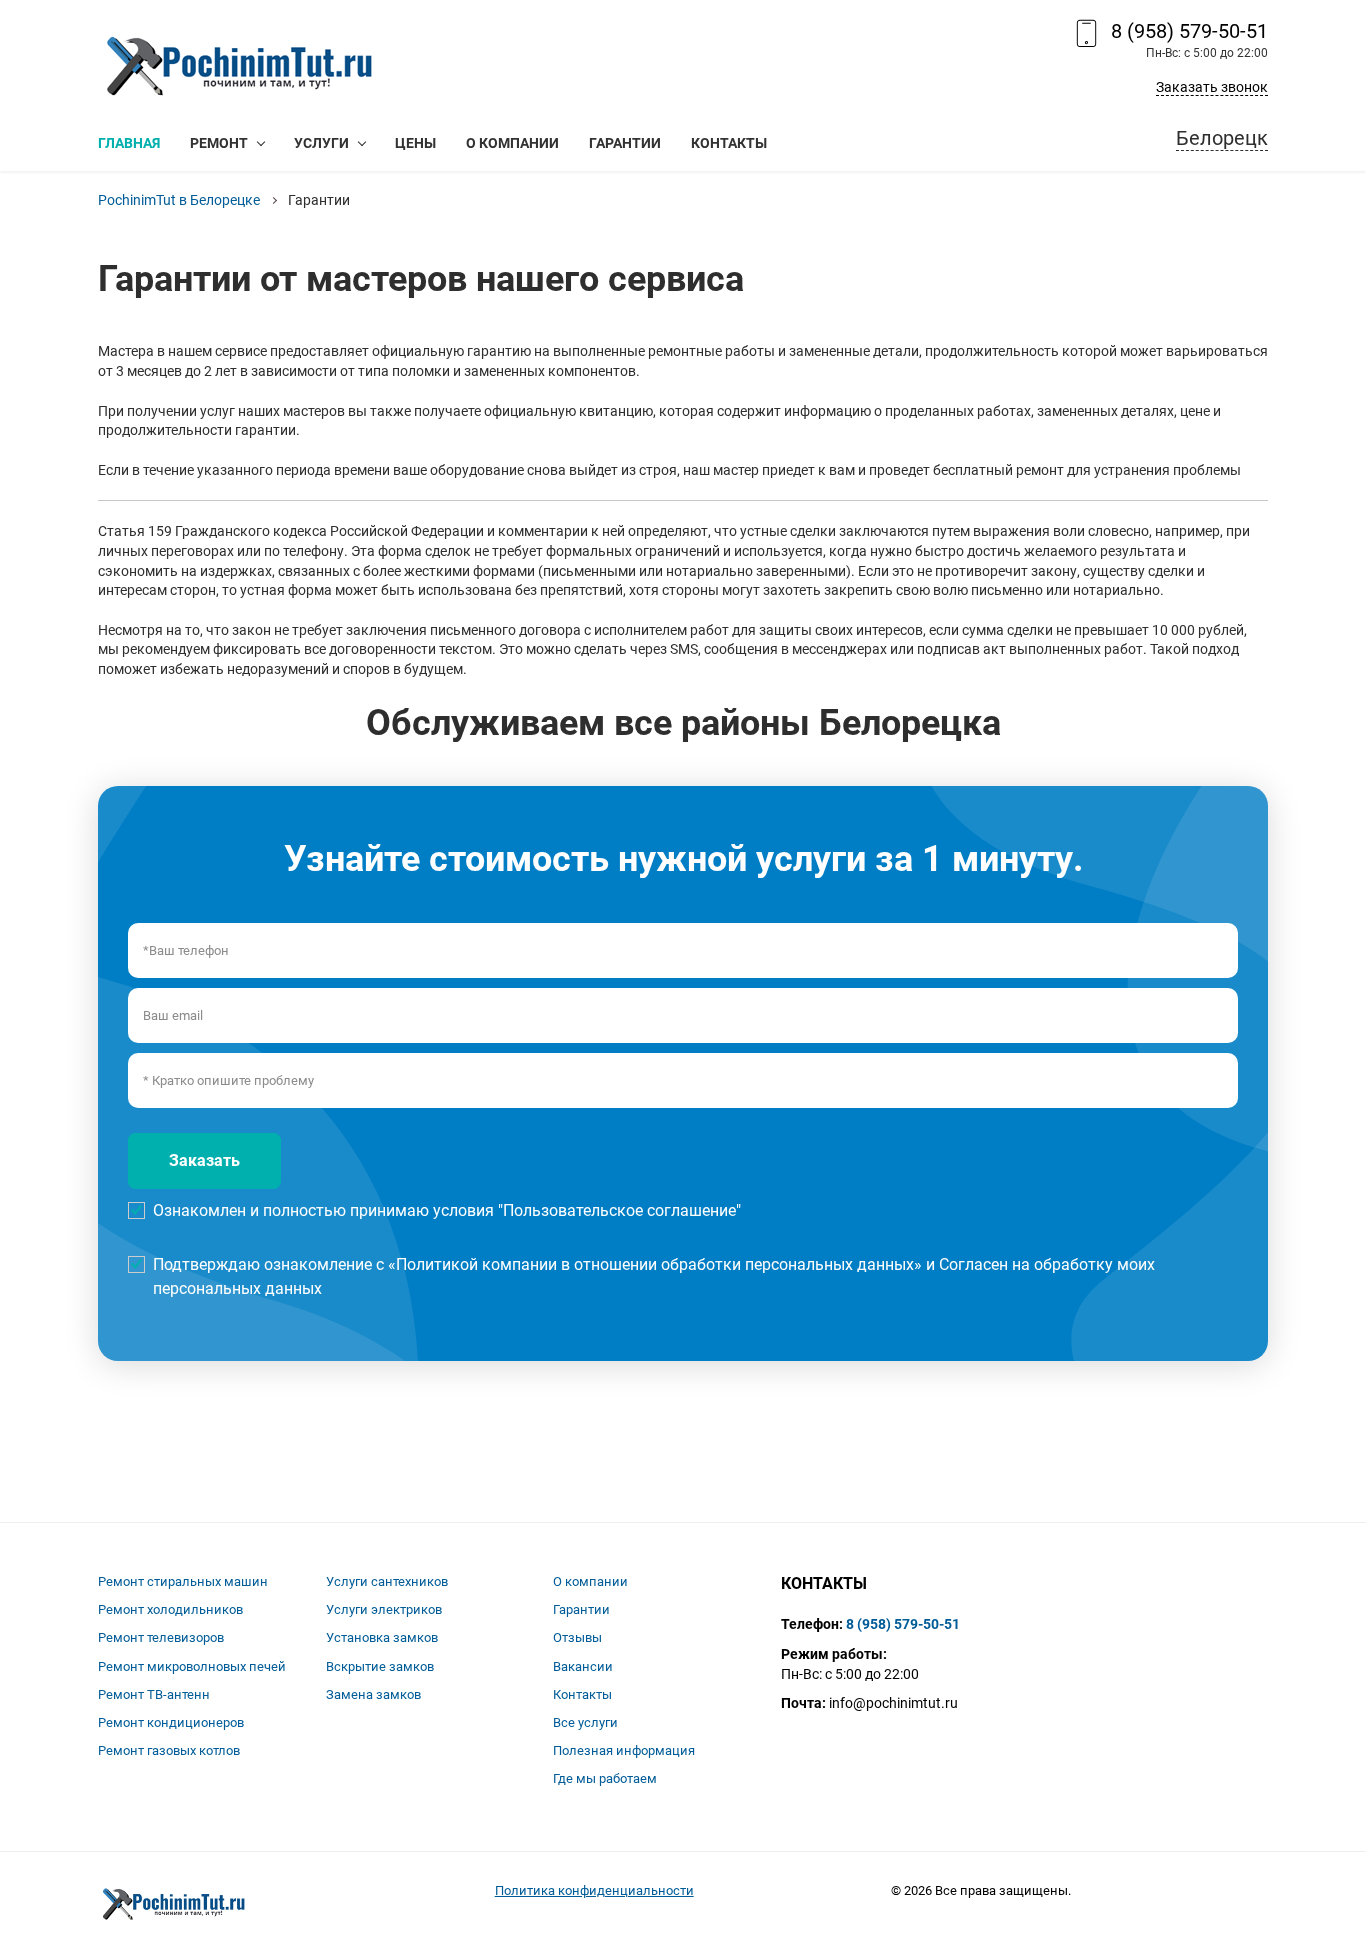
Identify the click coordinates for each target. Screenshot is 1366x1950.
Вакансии (583, 1666)
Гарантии (581, 1609)
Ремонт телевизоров (161, 1637)
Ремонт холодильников (170, 1609)
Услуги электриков (384, 1609)
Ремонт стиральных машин (183, 1581)
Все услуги (585, 1722)
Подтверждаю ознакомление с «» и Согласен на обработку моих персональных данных (654, 1276)
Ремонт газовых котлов (169, 1750)
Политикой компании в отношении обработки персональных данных (655, 1264)
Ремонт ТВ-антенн (154, 1694)
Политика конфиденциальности (594, 1890)
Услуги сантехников (387, 1581)
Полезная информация (624, 1750)
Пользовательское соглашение (619, 1210)
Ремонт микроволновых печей (192, 1666)
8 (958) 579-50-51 (1189, 31)
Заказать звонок (1212, 87)
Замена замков (373, 1694)
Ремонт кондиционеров (171, 1722)
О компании (590, 1581)
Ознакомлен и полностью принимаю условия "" (447, 1210)
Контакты (582, 1694)
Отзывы (577, 1637)
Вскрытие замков (380, 1666)
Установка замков (382, 1637)
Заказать (204, 1160)
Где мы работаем (605, 1778)
